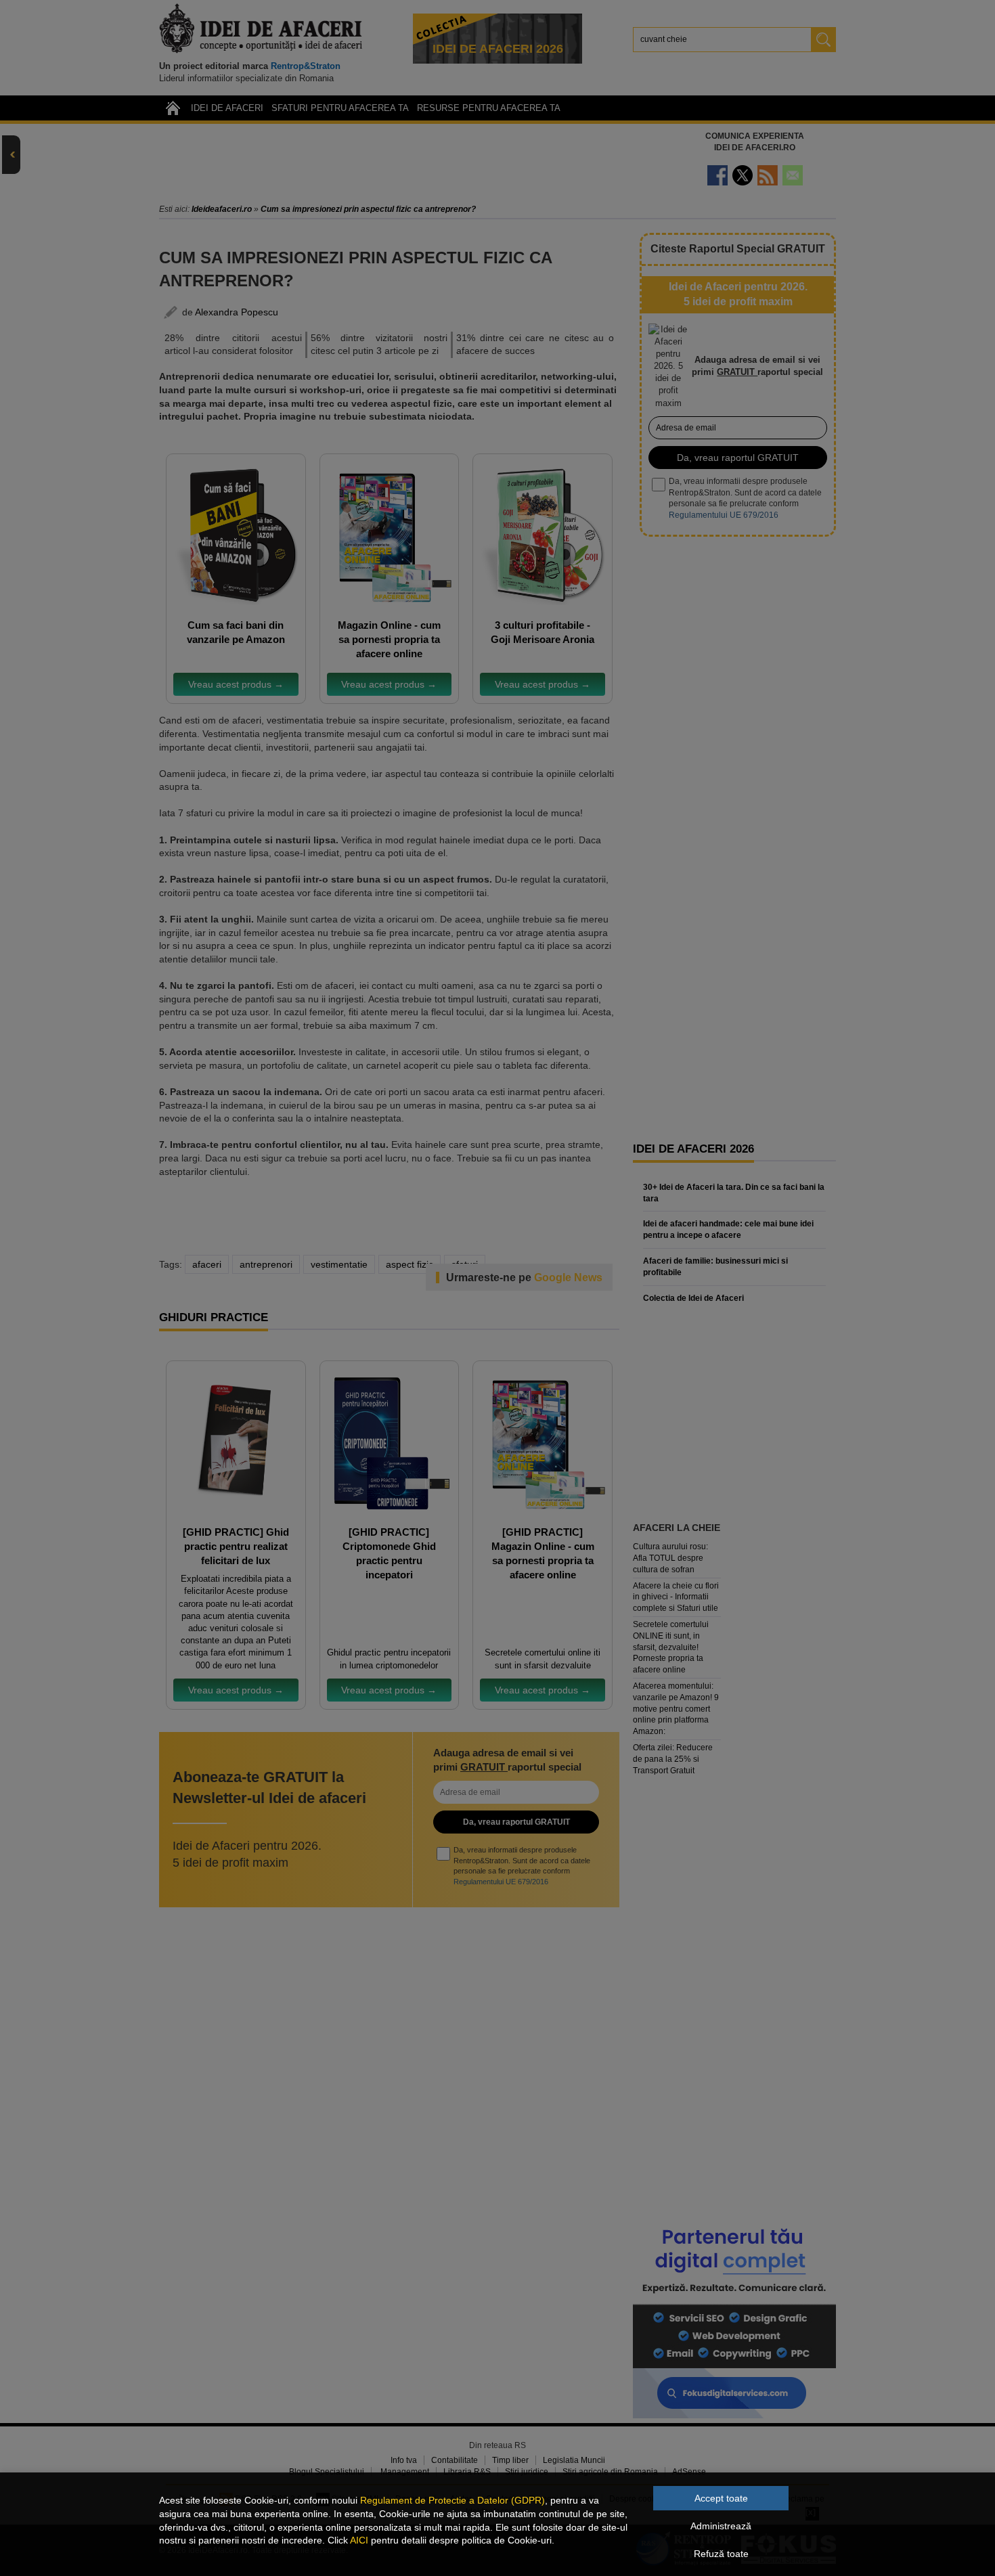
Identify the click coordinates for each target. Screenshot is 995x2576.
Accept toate (721, 2498)
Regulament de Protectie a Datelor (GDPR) (452, 2500)
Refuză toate (721, 2554)
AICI (359, 2540)
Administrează (721, 2526)
